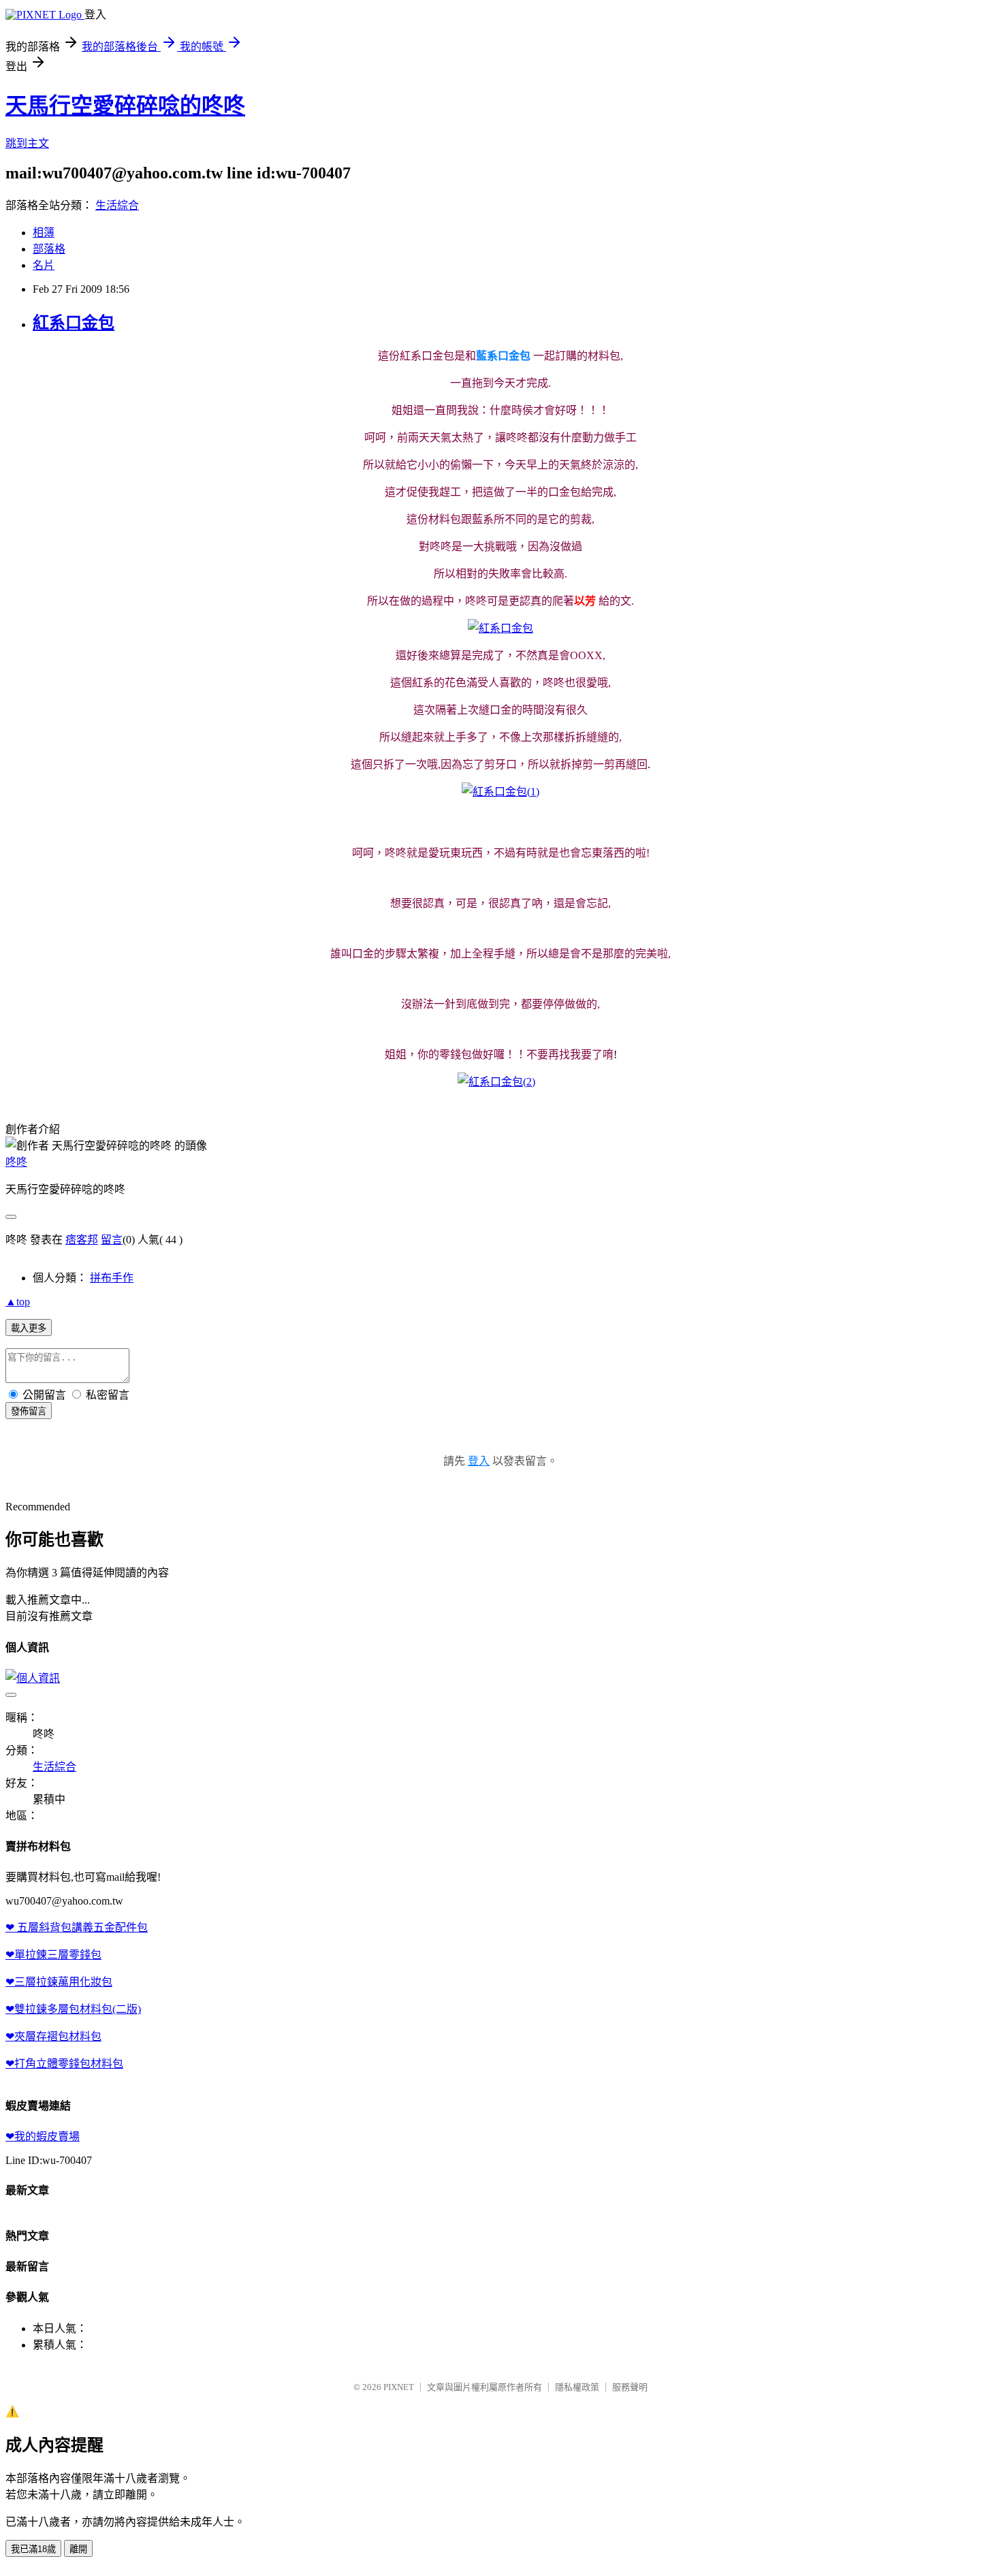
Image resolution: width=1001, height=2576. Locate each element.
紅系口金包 (74, 323)
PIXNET (399, 2387)
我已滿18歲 (33, 2549)
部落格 (49, 249)
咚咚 (16, 1162)
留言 (112, 1240)
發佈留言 (29, 1411)
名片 (44, 265)
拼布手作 (112, 1278)
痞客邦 (82, 1240)
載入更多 (29, 1328)
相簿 (44, 233)
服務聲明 (630, 2387)
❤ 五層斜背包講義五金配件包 (77, 1927)
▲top (18, 1302)
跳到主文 (27, 143)
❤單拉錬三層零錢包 (53, 1955)
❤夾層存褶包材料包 (53, 2036)
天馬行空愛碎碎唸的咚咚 (125, 106)
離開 (78, 2549)
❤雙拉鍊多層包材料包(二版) (73, 2009)
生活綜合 (117, 205)
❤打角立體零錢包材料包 (64, 2064)
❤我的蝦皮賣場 (43, 2136)
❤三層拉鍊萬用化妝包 (59, 1982)
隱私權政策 (577, 2387)
